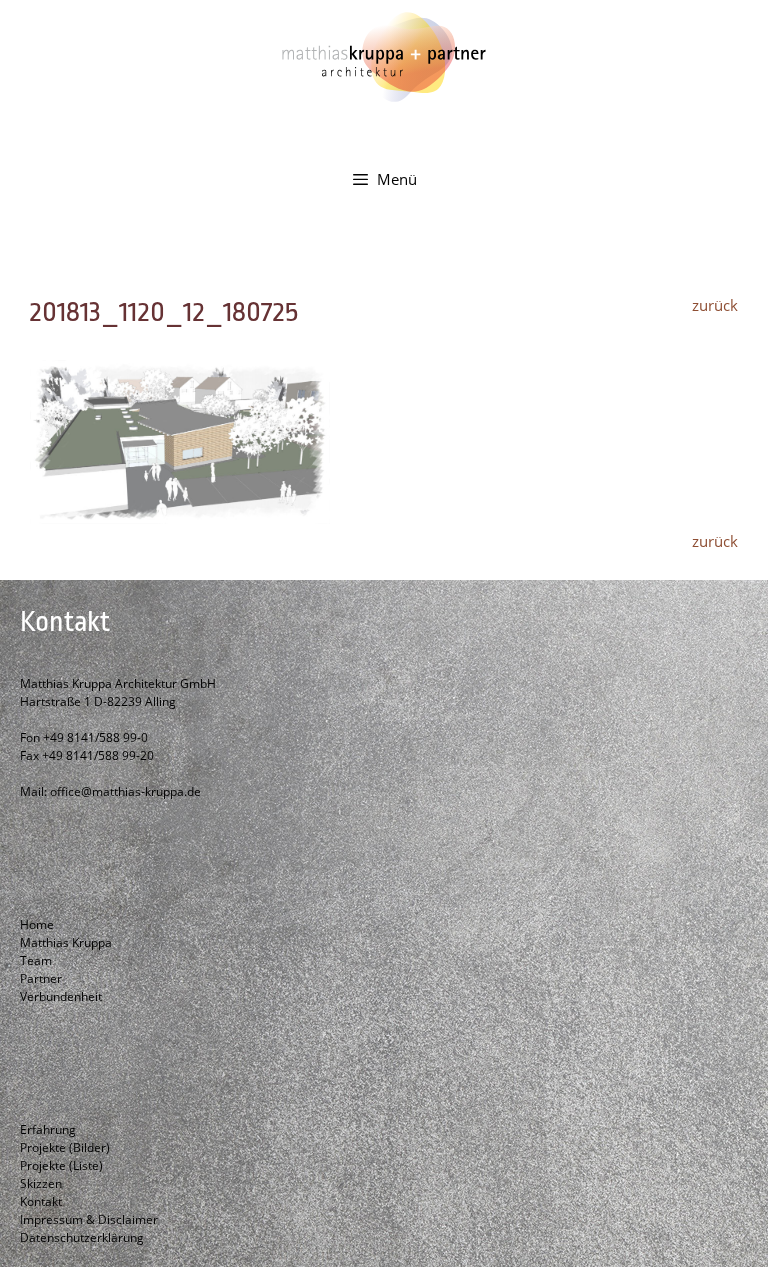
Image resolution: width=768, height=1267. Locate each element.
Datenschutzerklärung (82, 1237)
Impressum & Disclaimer (89, 1219)
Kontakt (41, 1201)
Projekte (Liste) (61, 1165)
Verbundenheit (61, 996)
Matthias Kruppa (66, 942)
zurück (715, 305)
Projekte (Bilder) (65, 1147)
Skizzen (41, 1183)
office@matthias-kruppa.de (125, 791)
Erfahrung (48, 1129)
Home (37, 924)
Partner (41, 978)
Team (36, 960)
